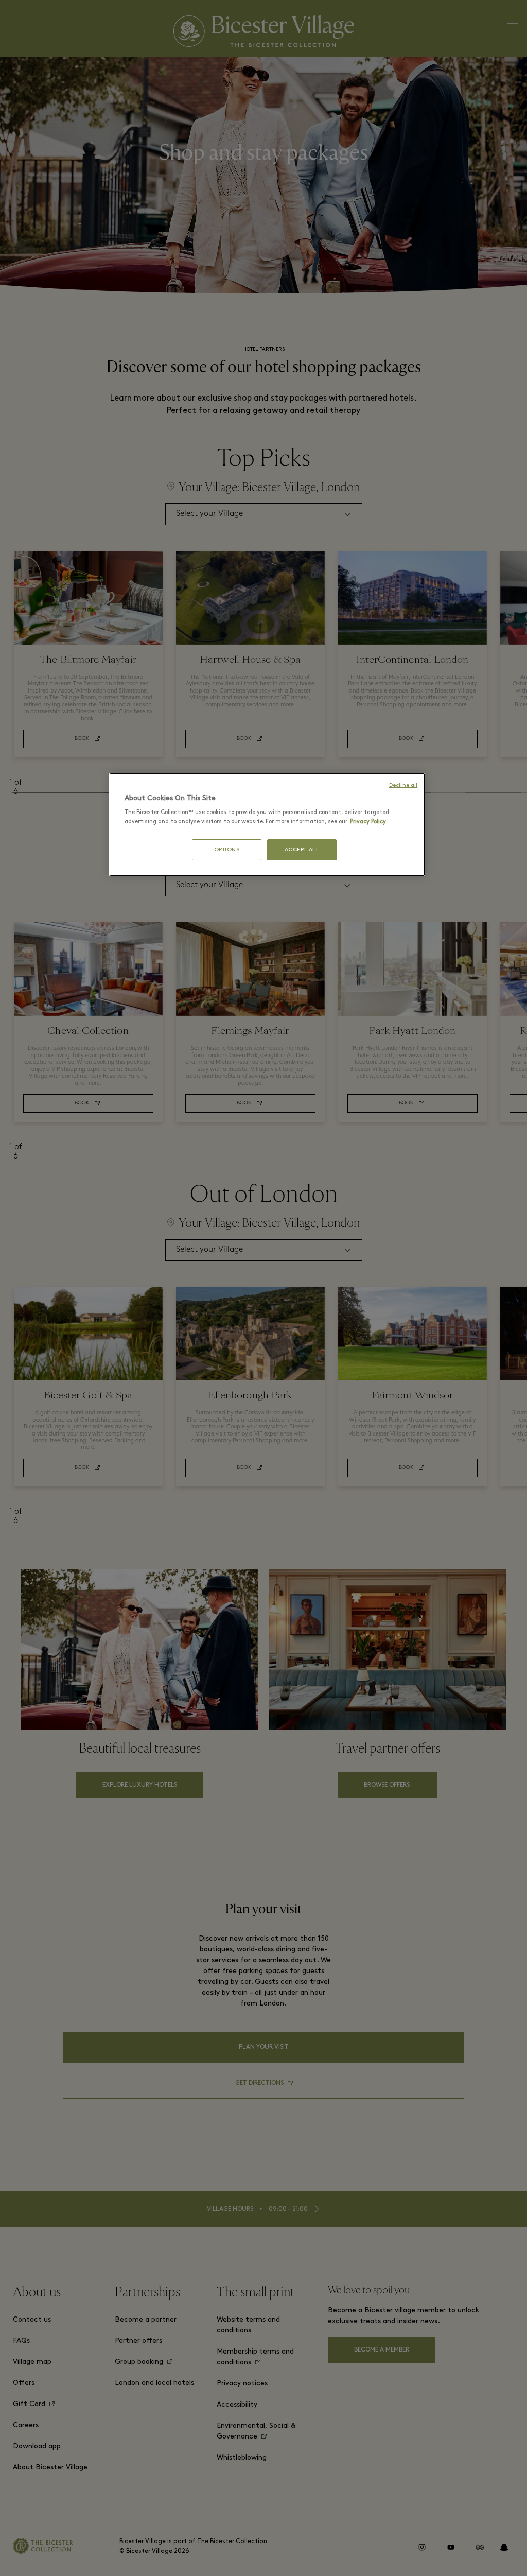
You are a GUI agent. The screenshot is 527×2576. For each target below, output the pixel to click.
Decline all (403, 785)
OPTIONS (227, 850)
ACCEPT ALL (302, 850)
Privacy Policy (368, 822)
